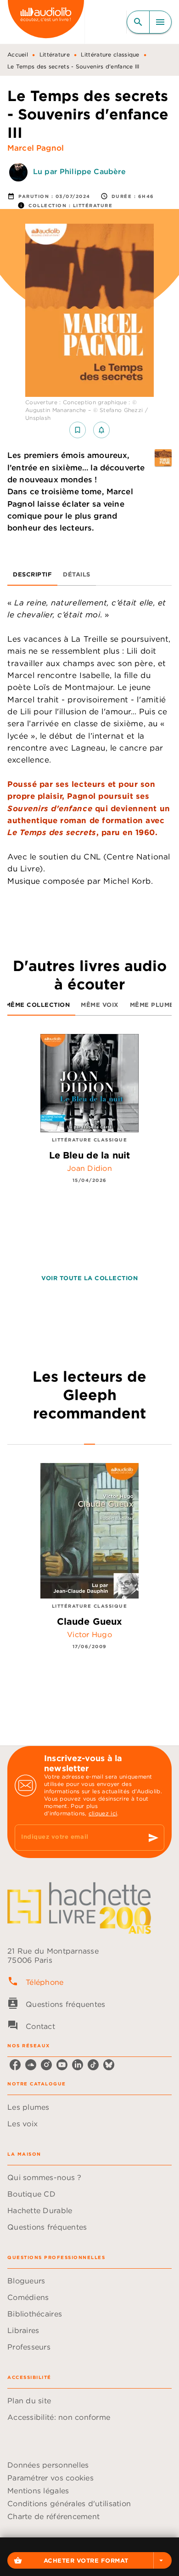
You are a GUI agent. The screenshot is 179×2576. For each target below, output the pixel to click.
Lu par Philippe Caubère (79, 171)
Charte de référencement (53, 2516)
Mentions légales (38, 2491)
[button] (89, 2560)
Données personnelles (48, 2465)
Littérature (55, 54)
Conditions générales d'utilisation (69, 2503)
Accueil (18, 54)
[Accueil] (46, 22)
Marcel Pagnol (36, 148)
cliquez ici (103, 1813)
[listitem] (15, 2065)
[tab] (32, 575)
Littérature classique (110, 54)
